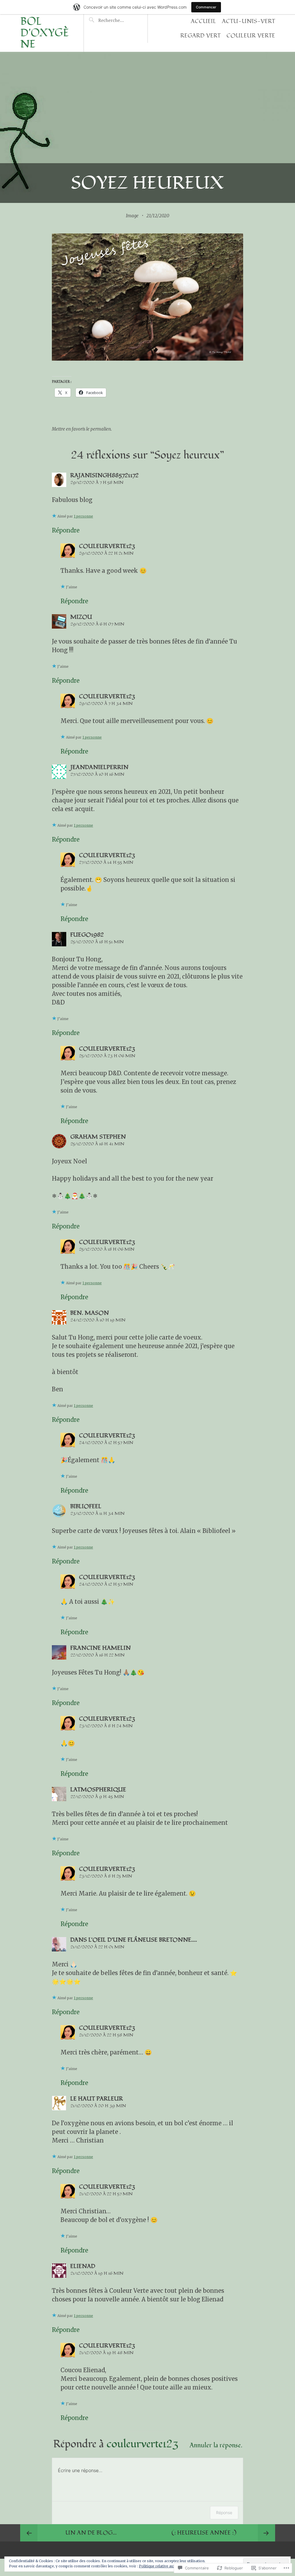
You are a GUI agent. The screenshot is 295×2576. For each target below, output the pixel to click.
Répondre (66, 530)
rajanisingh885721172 (104, 475)
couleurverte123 (107, 546)
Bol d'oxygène (45, 33)
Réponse (224, 2513)
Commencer (206, 7)
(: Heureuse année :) (204, 2533)
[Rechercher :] (118, 20)
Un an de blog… (91, 2533)
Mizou (81, 617)
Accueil (203, 21)
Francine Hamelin (101, 1648)
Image (132, 216)
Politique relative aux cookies (164, 2566)
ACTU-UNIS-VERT (248, 21)
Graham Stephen (98, 1137)
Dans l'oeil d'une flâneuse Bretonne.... (134, 1940)
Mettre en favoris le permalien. (82, 429)
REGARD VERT (201, 36)
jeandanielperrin (99, 767)
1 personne (83, 516)
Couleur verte (251, 36)
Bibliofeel (86, 1506)
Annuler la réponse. (216, 2445)
